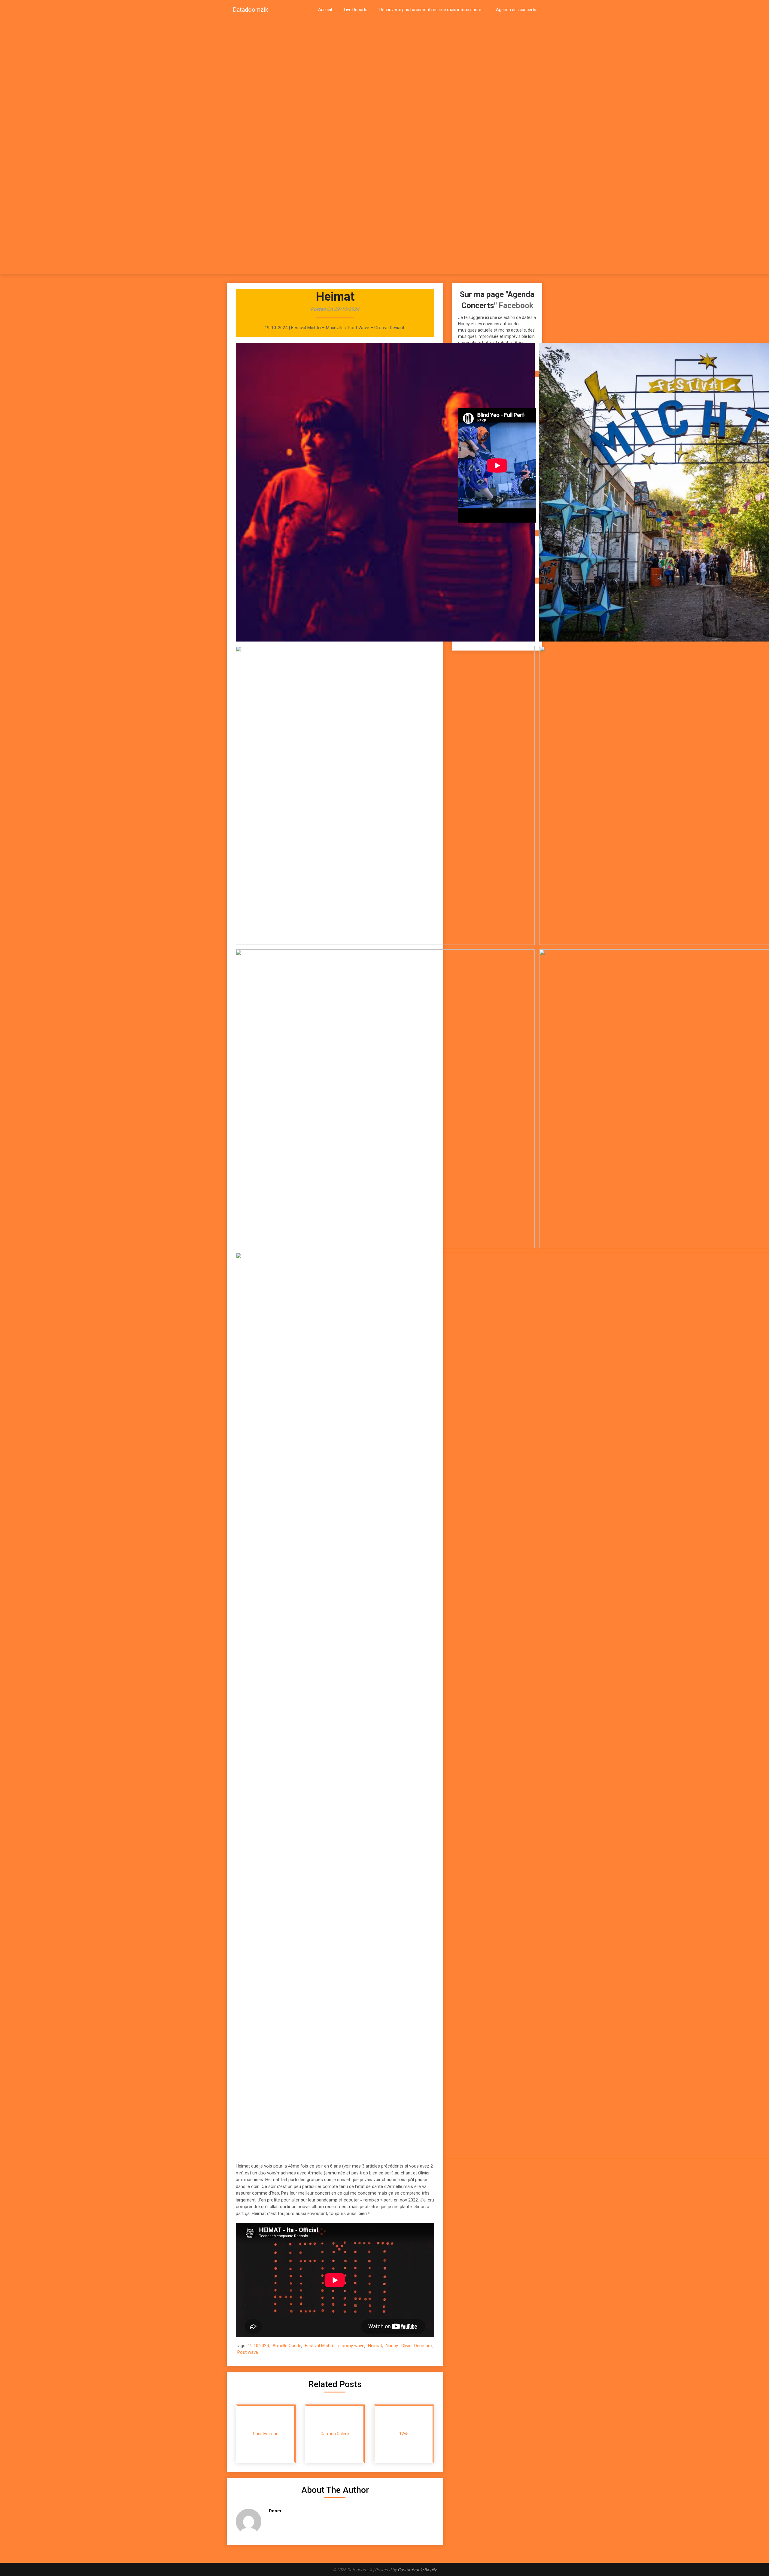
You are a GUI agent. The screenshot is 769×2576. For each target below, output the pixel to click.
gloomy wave (351, 2346)
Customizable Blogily (417, 2570)
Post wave (248, 2352)
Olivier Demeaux (417, 2346)
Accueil (325, 10)
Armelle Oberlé (287, 2346)
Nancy (392, 2346)
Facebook (516, 305)
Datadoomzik (251, 10)
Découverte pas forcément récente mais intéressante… (432, 10)
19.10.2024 (258, 2346)
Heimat (375, 2346)
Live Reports (356, 10)
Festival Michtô (320, 2346)
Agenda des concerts (516, 10)
